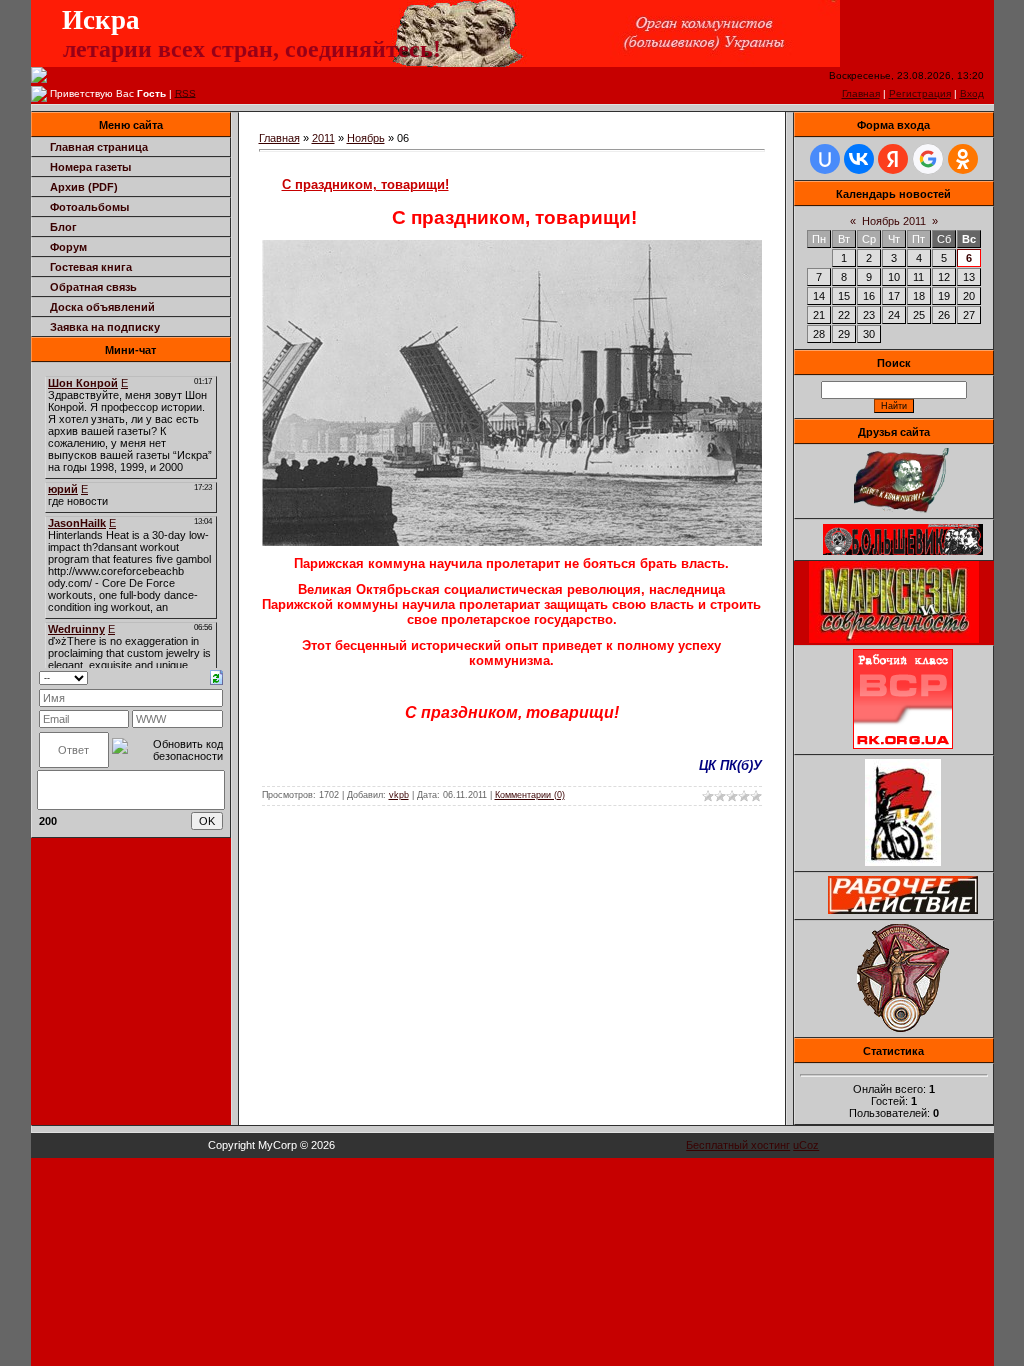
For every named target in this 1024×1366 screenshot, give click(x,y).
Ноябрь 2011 (894, 221)
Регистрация (920, 93)
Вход (972, 93)
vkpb (399, 795)
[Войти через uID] (825, 159)
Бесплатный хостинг (738, 1145)
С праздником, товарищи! (365, 184)
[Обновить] (216, 676)
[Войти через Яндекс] (893, 159)
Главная (861, 93)
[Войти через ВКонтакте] (859, 159)
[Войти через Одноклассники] (963, 159)
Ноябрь (366, 138)
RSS (185, 92)
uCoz (806, 1145)
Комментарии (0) (530, 795)
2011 (323, 138)
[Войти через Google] (928, 159)
